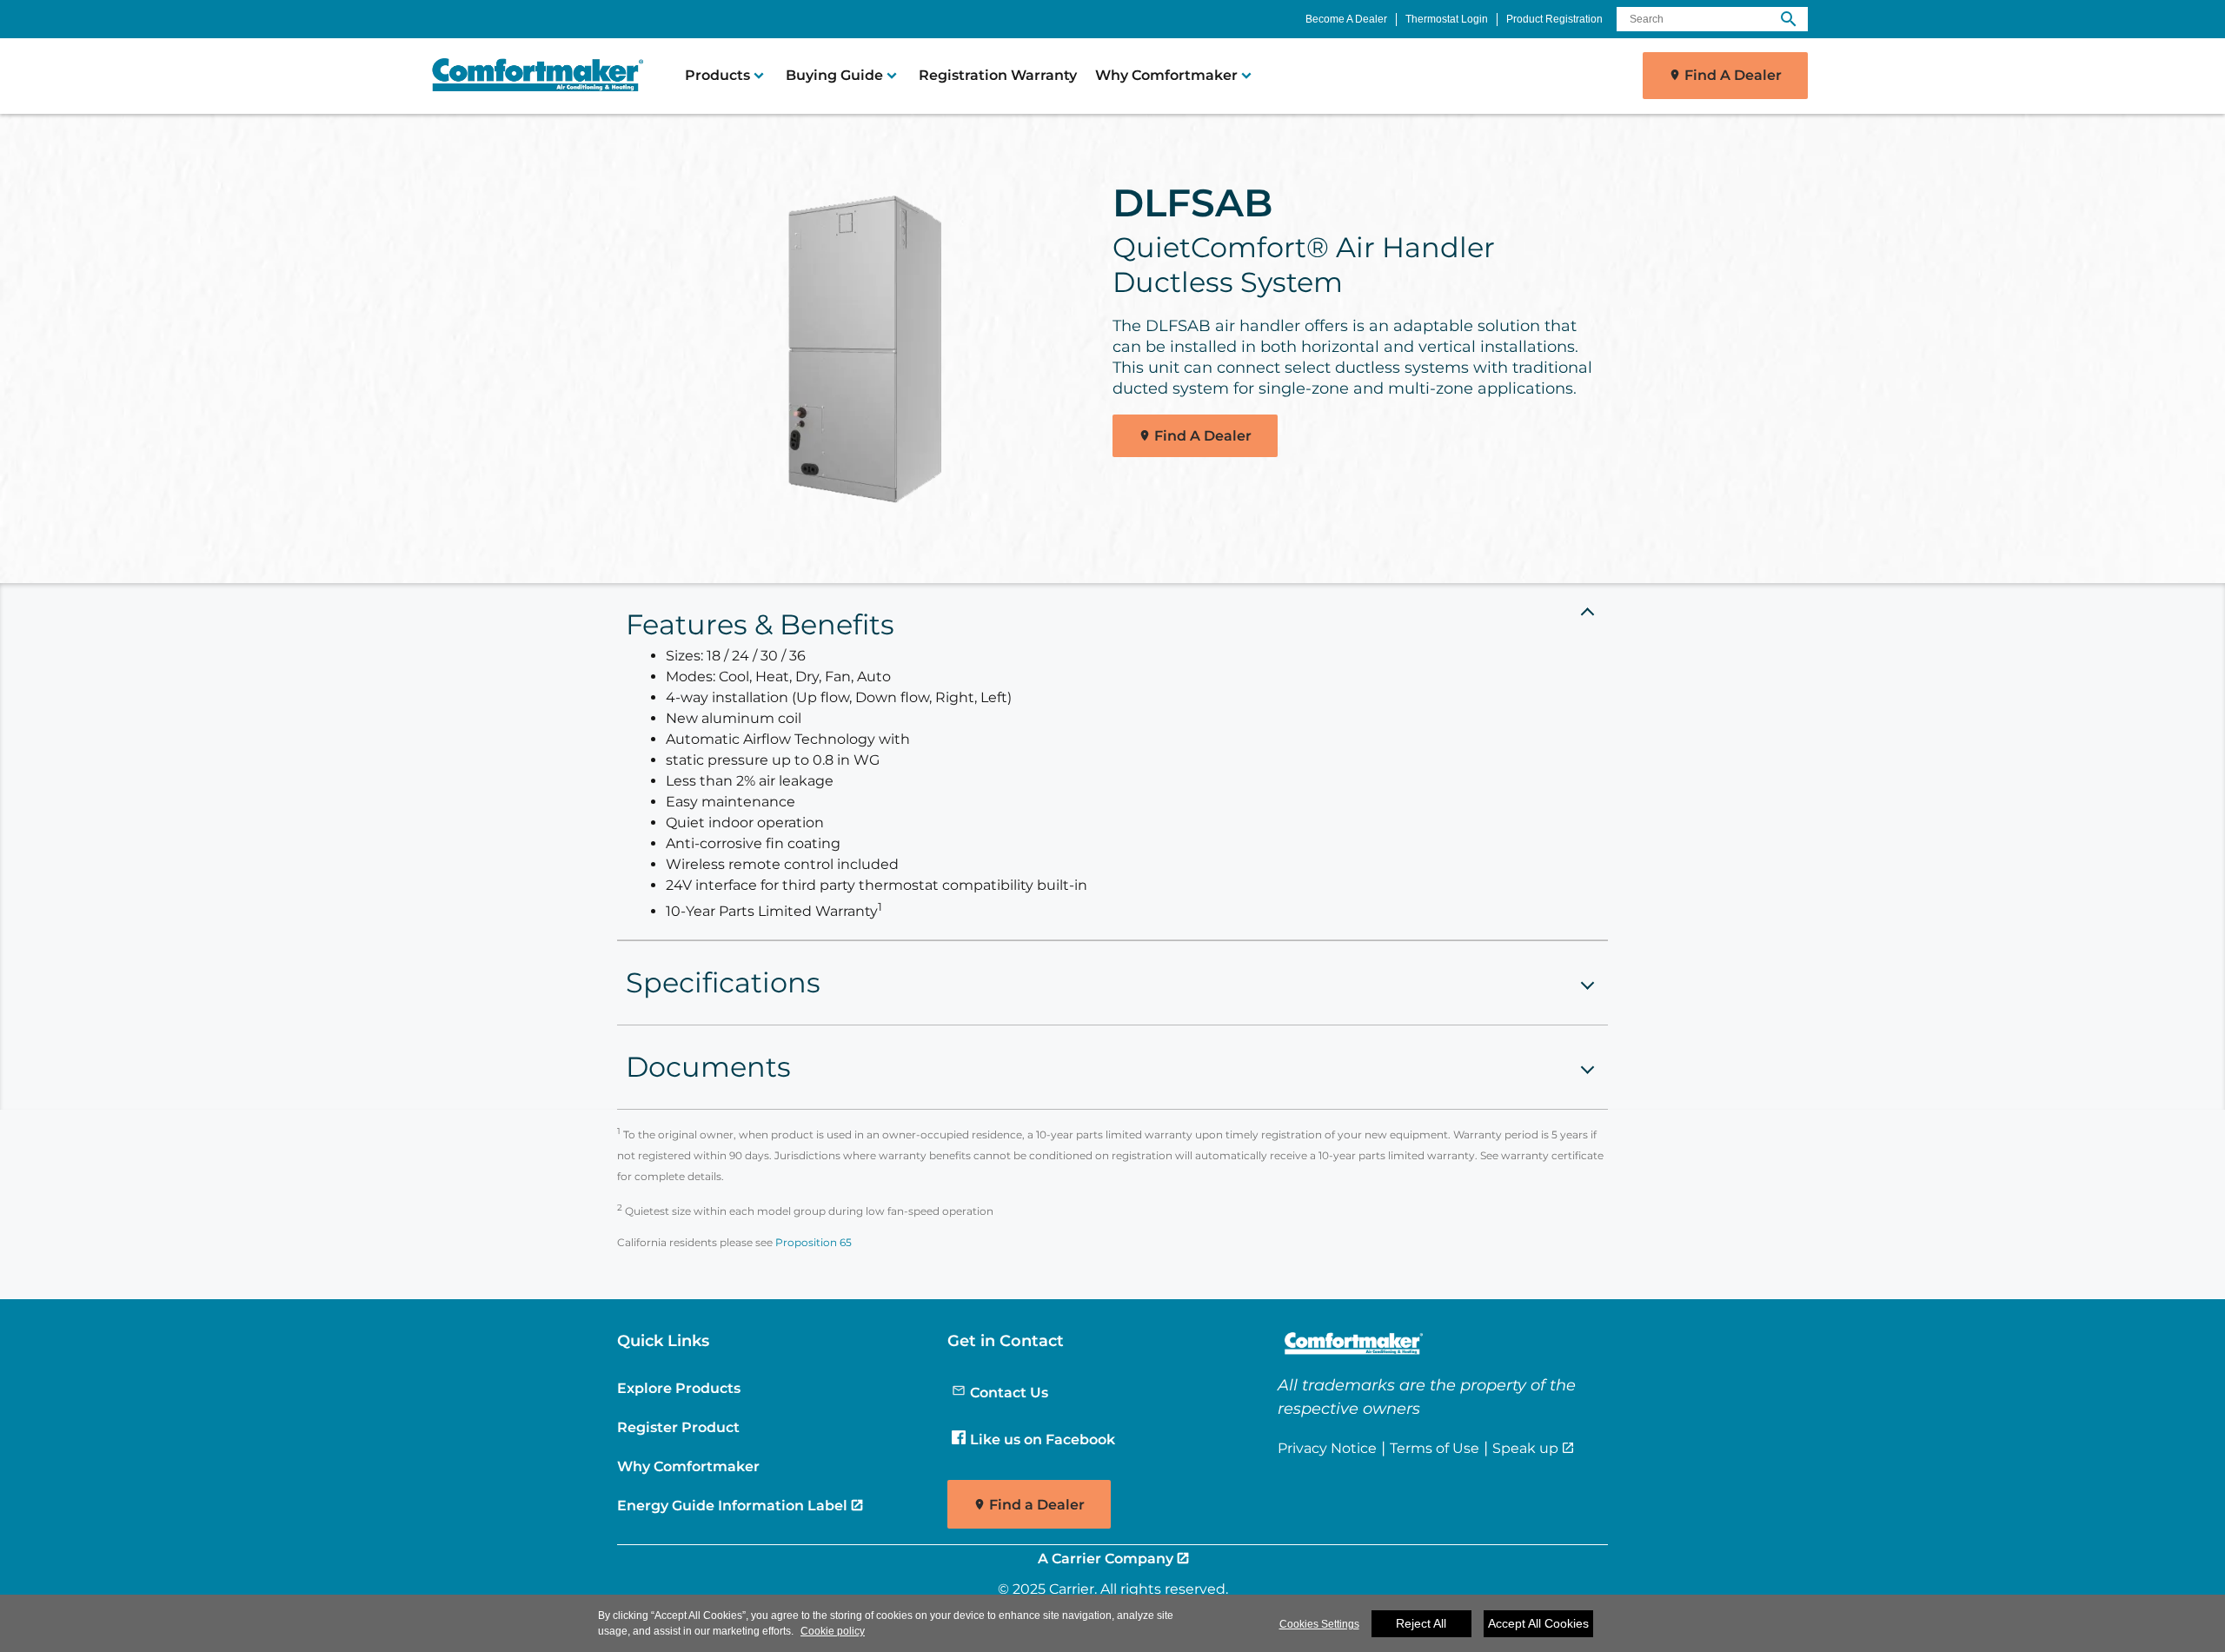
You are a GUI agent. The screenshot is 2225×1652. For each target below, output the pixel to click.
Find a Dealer (1037, 1505)
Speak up (1525, 1448)
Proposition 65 (814, 1242)
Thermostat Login (1447, 19)
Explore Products (679, 1388)
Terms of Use (1435, 1448)
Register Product (678, 1427)
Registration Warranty (998, 75)
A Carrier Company (1106, 1558)
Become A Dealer (1346, 19)
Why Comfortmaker (688, 1466)
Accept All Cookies (1538, 1623)
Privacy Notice (1327, 1448)
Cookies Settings (1319, 1624)
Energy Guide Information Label (732, 1505)
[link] (530, 76)
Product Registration (1554, 19)
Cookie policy (833, 1631)
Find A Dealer (1733, 75)
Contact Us (1009, 1392)
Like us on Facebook (1043, 1439)
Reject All (1421, 1623)
